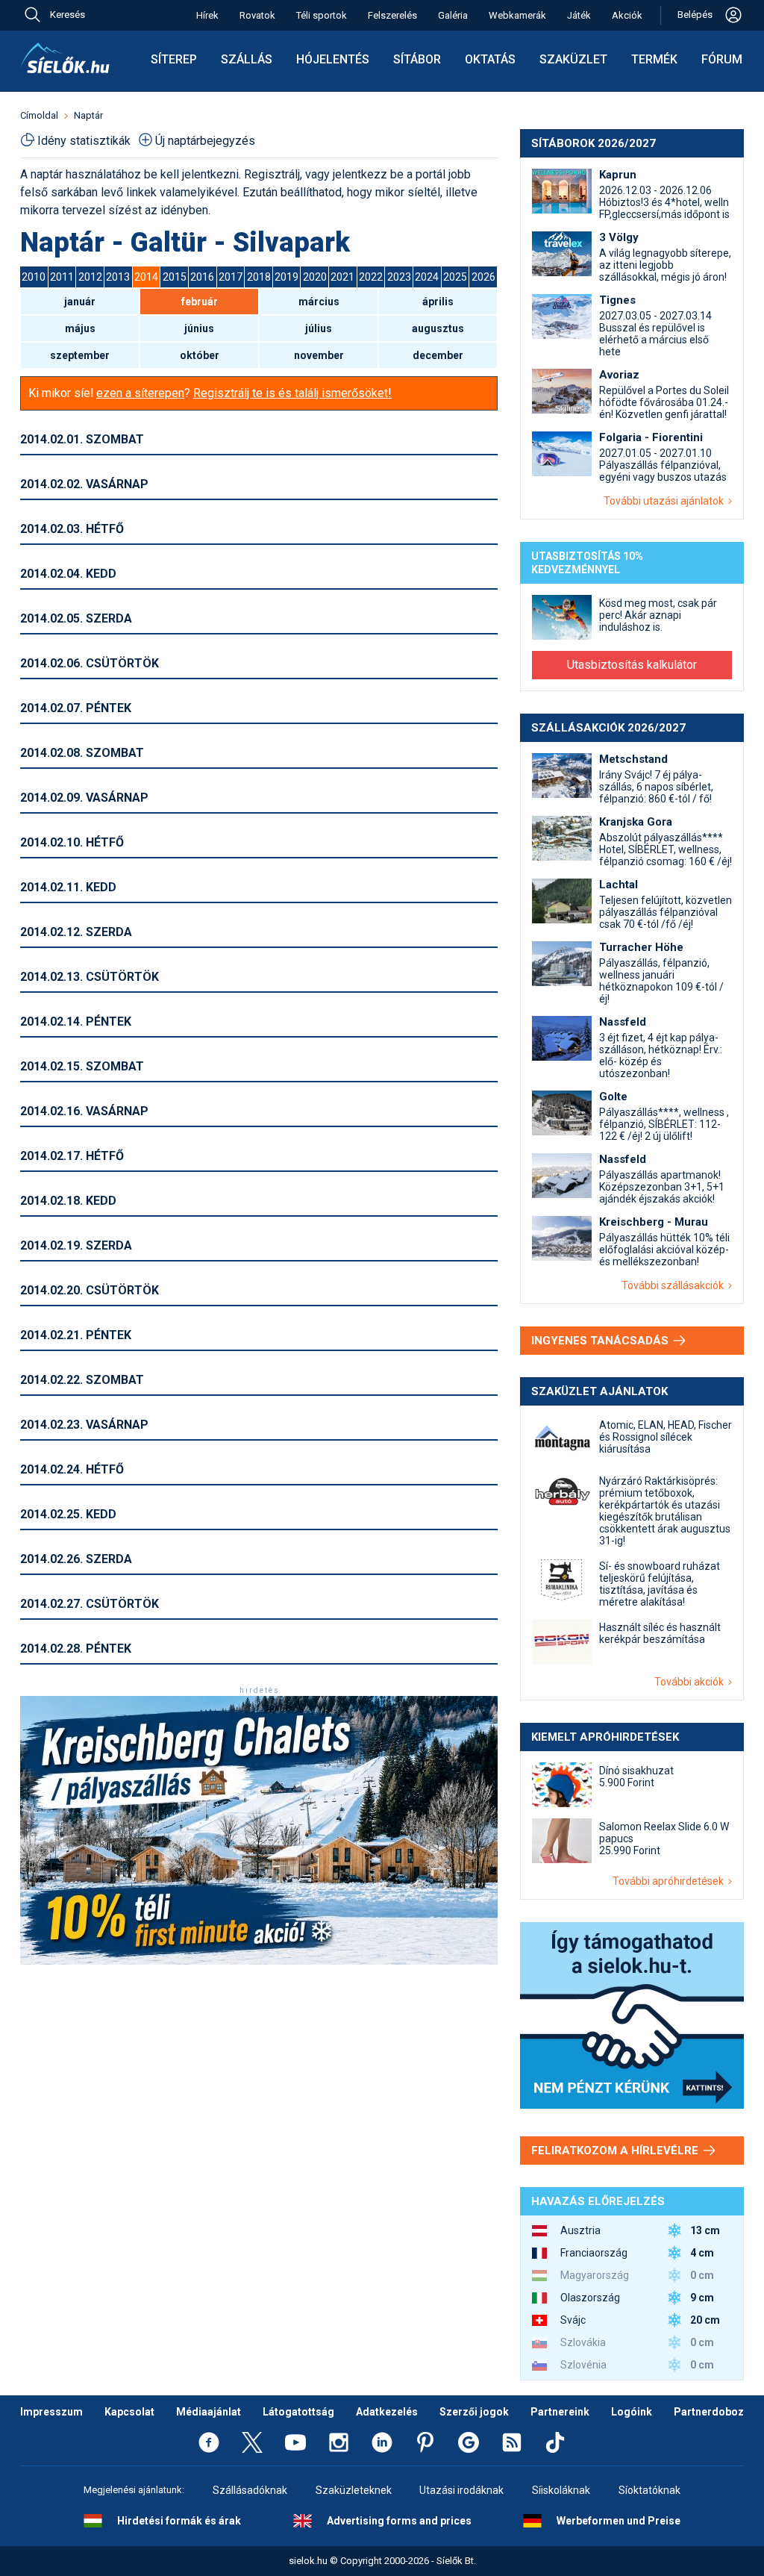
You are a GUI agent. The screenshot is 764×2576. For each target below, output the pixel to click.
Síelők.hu (65, 58)
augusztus (438, 328)
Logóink (632, 2412)
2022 (371, 277)
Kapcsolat (129, 2412)
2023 (399, 277)
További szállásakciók (675, 1285)
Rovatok (257, 15)
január (80, 302)
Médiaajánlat (209, 2412)
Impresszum (51, 2412)
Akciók (627, 15)
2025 (455, 277)
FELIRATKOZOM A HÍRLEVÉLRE (616, 2151)
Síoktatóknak (649, 2490)
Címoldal (39, 115)
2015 (175, 277)
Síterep (174, 59)
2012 (90, 277)
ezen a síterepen (140, 393)
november (319, 355)
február (200, 302)
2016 (202, 277)
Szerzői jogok (474, 2412)
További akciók (691, 1682)
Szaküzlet (573, 59)
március (319, 302)
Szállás (247, 59)
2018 (259, 277)
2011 (62, 277)
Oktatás (490, 59)
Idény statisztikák (84, 141)
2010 (34, 277)
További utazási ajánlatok (666, 501)
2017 (231, 277)
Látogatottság (298, 2412)
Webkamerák (517, 15)
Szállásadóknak (250, 2490)
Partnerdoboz (709, 2412)
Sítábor (417, 59)
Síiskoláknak (561, 2490)
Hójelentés (333, 59)
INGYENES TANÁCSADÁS (601, 1341)
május (80, 328)
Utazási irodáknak (461, 2490)
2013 (118, 277)
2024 (427, 277)
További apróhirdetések (670, 1881)
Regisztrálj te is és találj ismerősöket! (292, 393)
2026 (483, 277)
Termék (654, 59)
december (438, 355)
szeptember (80, 355)
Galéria (453, 15)
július (319, 328)
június (199, 328)
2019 (286, 277)
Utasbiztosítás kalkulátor (632, 665)
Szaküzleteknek (354, 2490)
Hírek (207, 15)
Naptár (88, 115)
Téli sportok (322, 15)
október (200, 355)
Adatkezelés (387, 2412)
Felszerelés (392, 15)
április (438, 302)
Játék (579, 15)
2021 (342, 277)
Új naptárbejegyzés (205, 141)
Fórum (722, 59)
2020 (315, 277)
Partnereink (560, 2412)
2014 (146, 277)
